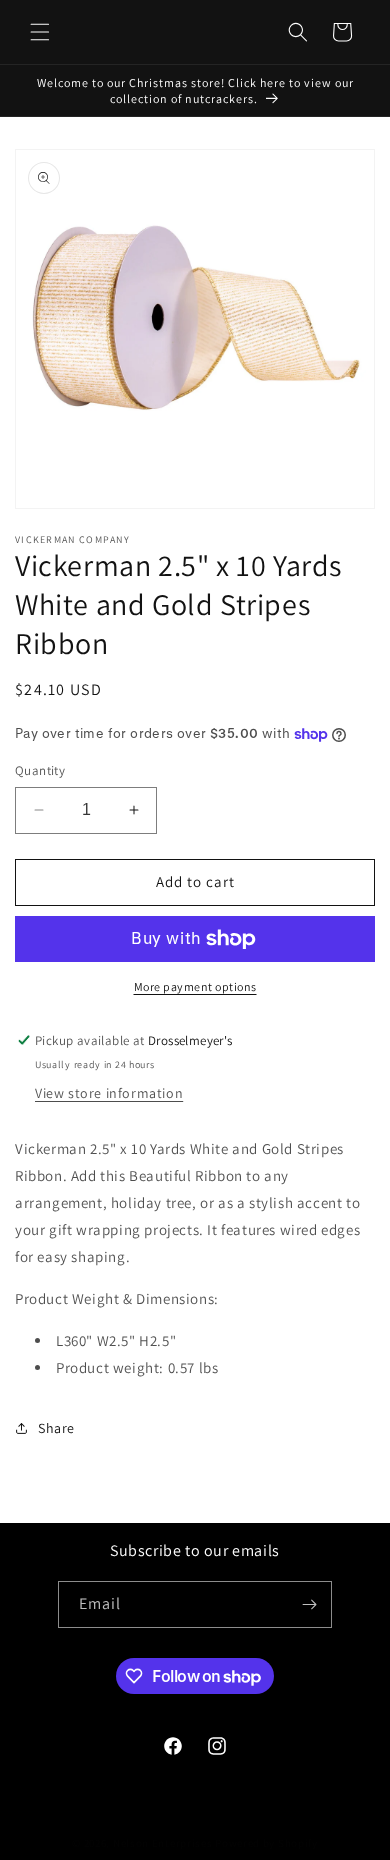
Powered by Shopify (266, 1843)
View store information (109, 1093)
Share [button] (56, 1428)
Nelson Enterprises (163, 1843)
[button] (40, 32)
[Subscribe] (309, 1604)
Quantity (40, 770)
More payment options (195, 986)
